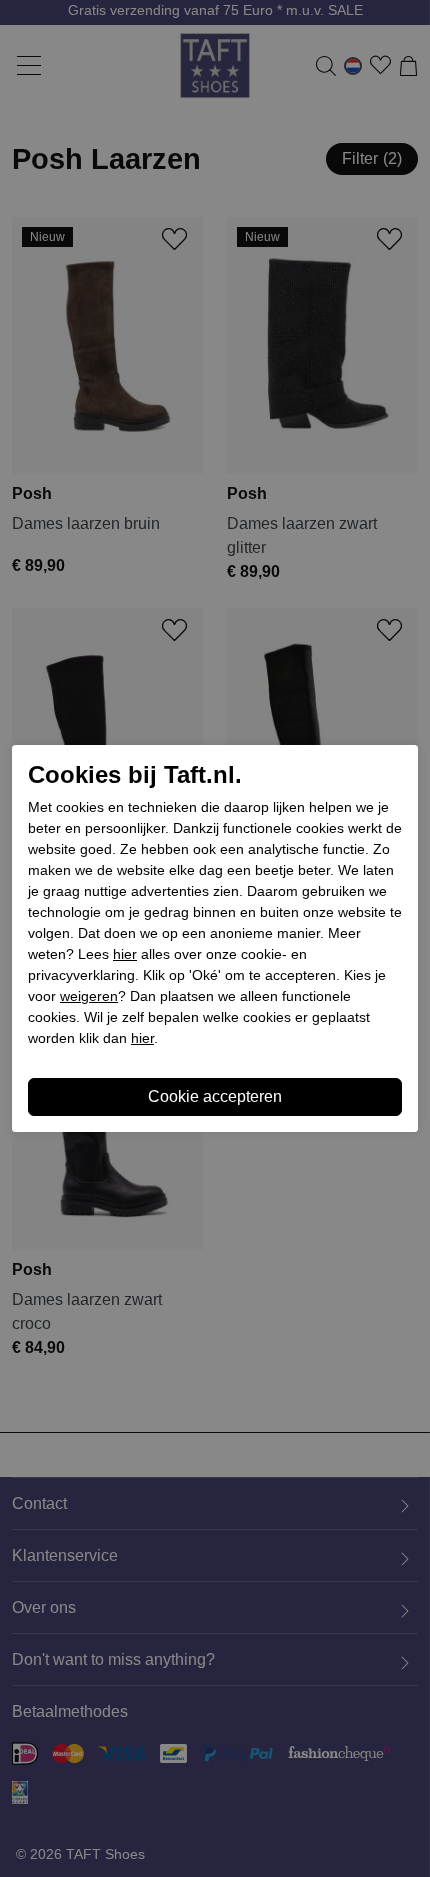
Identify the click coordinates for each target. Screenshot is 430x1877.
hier (125, 954)
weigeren (89, 996)
